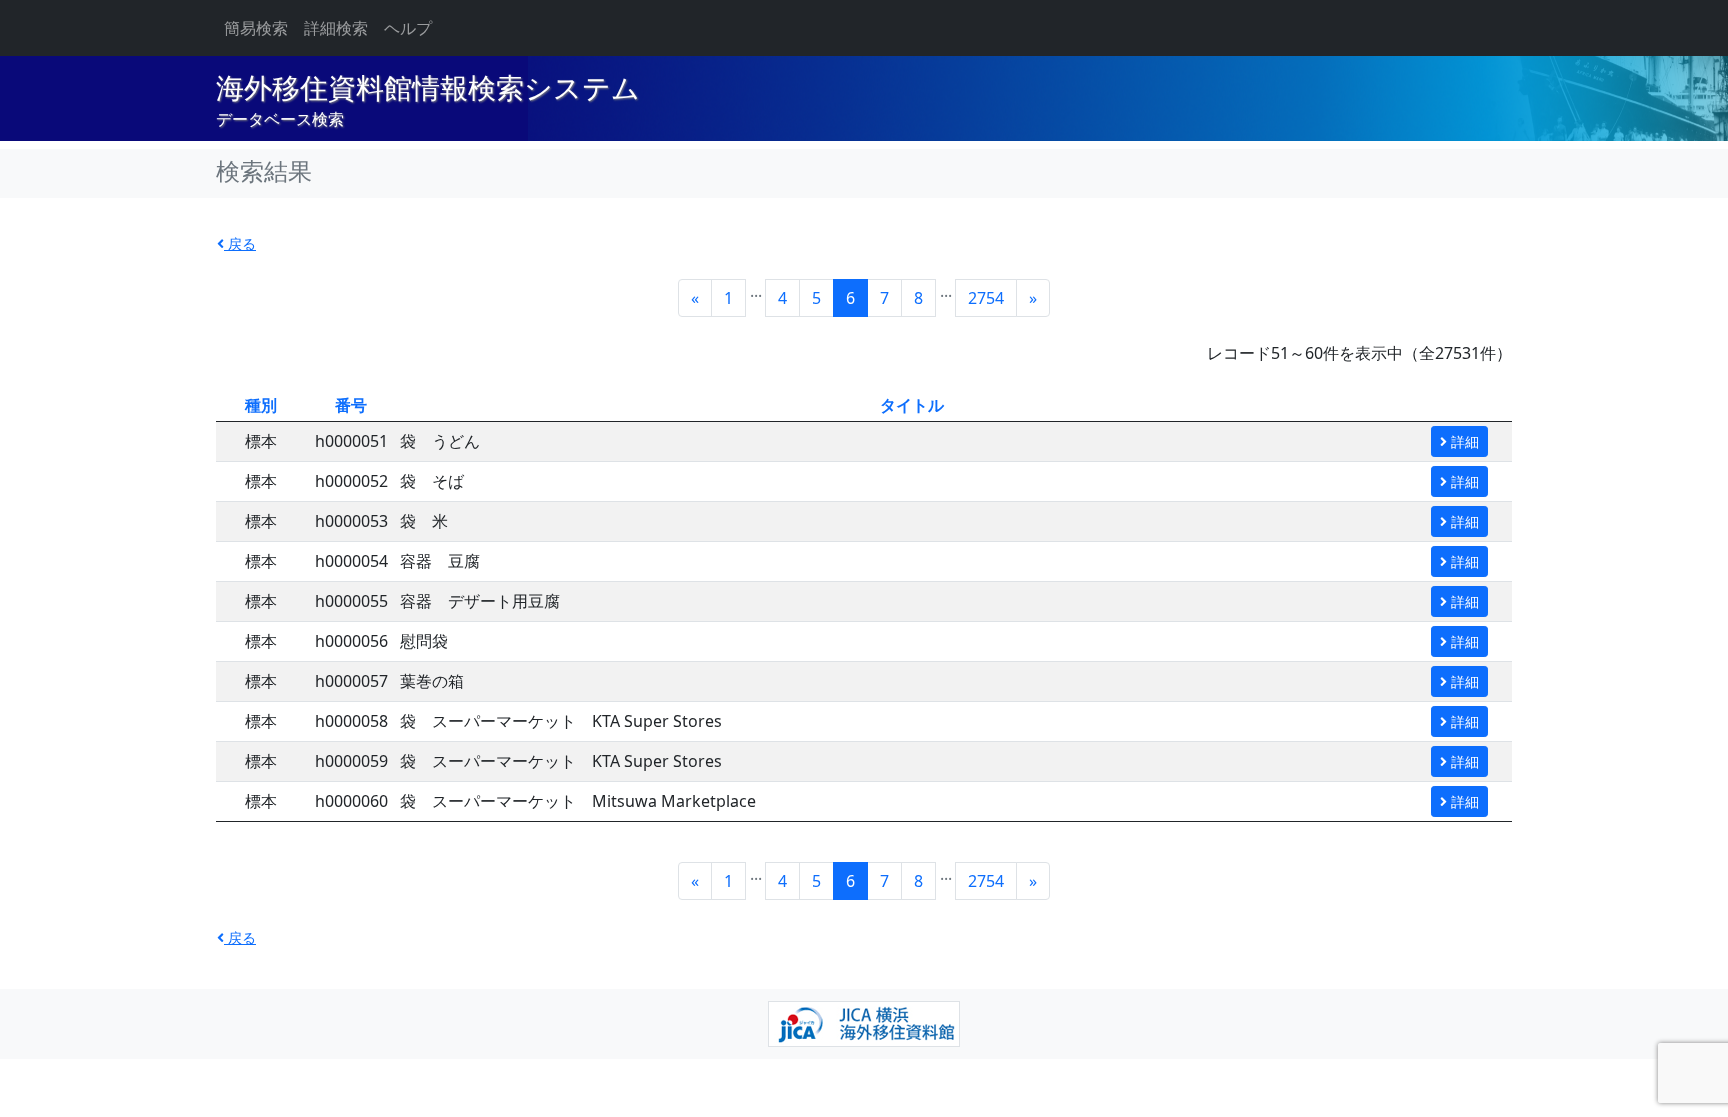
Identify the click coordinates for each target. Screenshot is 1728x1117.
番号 (351, 405)
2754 (986, 298)
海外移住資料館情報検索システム (428, 88)
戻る (240, 243)
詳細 (1463, 441)
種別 (261, 405)
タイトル (912, 405)
